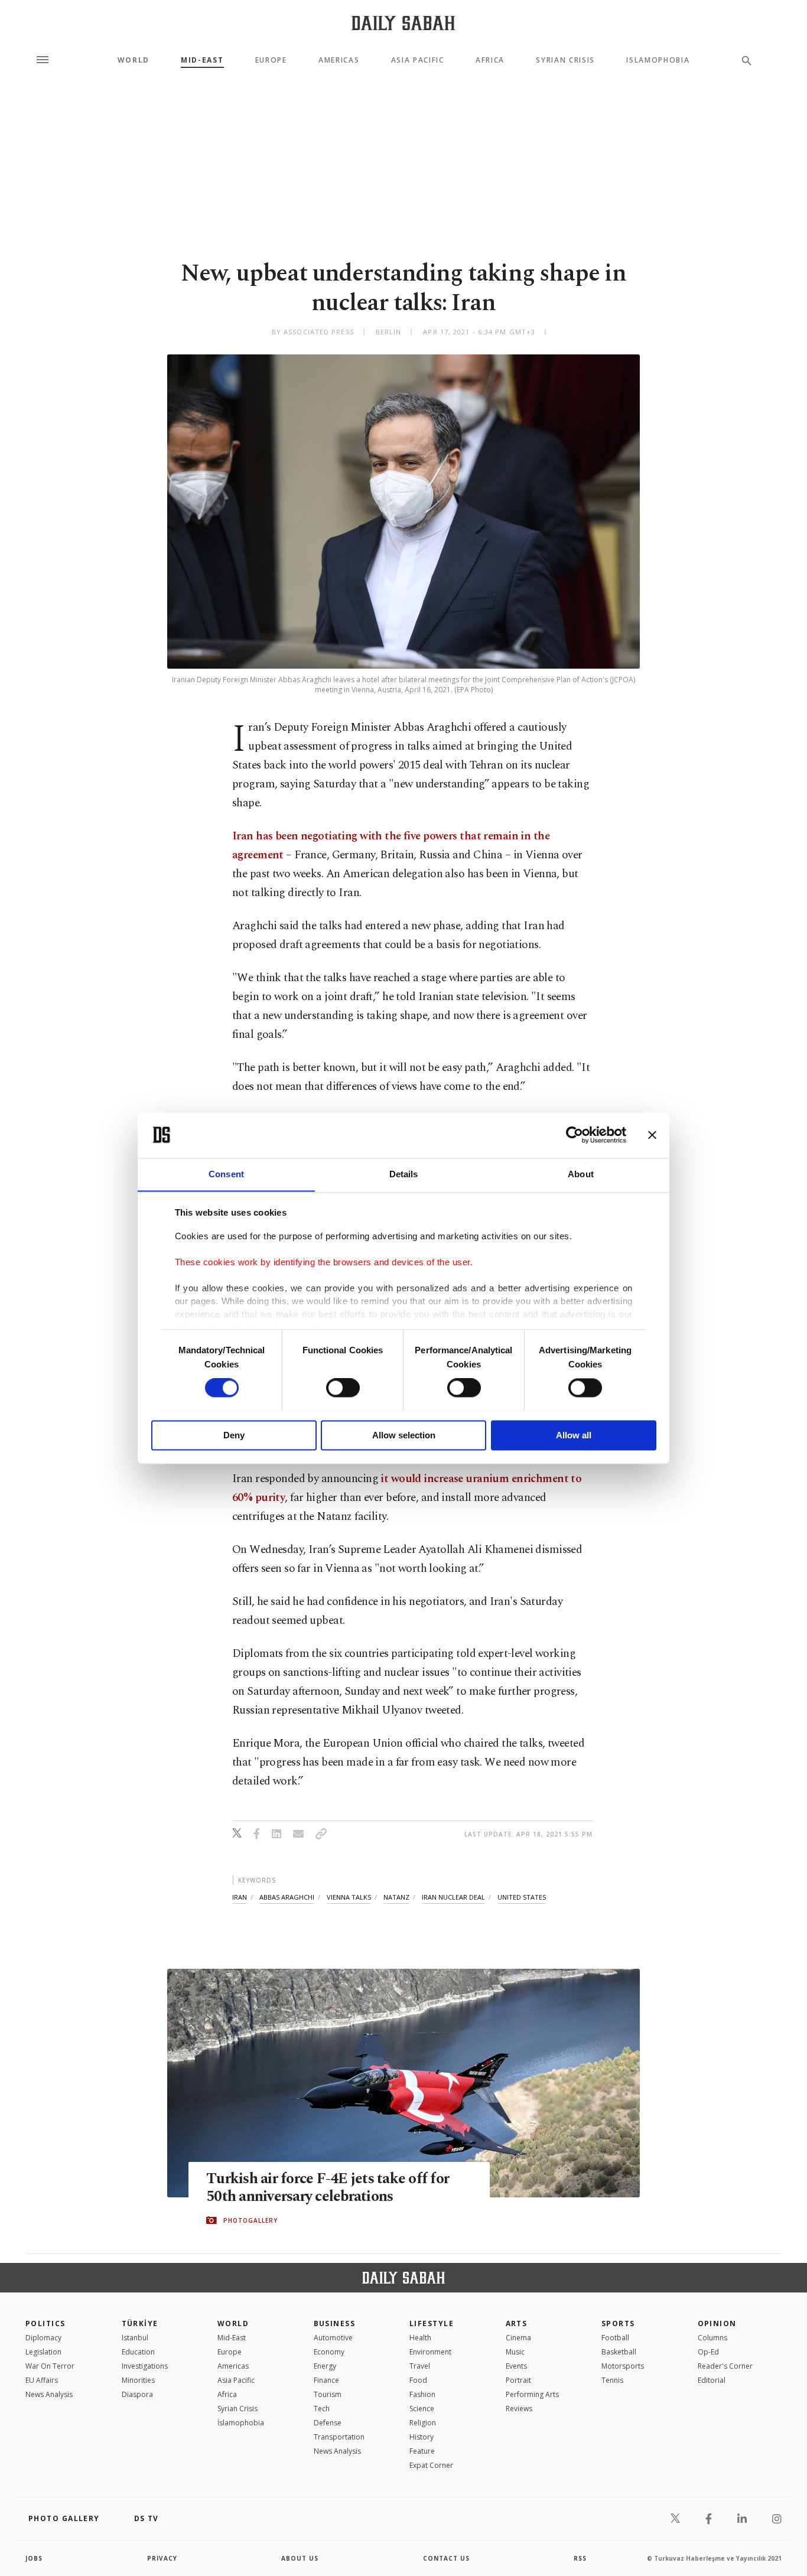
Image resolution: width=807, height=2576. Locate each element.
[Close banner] (652, 1135)
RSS (580, 2558)
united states (522, 1897)
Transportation (339, 2437)
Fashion (422, 2394)
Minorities (138, 2380)
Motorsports (623, 2366)
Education (138, 2352)
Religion (423, 2423)
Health (420, 2338)
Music (515, 2352)
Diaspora (137, 2394)
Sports (618, 2323)
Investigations (145, 2366)
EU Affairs (42, 2380)
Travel (420, 2366)
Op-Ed (708, 2352)
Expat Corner (431, 2465)
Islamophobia (658, 60)
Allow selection (404, 1435)
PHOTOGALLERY (250, 2220)
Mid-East (202, 60)
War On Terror (50, 2366)
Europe (271, 60)
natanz (396, 1897)
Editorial (712, 2380)
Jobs (34, 2558)
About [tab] (581, 1174)
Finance (326, 2380)
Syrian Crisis (565, 60)
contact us (446, 2558)
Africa (490, 60)
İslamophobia (241, 2423)
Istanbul (135, 2338)
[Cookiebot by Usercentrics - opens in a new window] (575, 1135)
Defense (328, 2423)
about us (300, 2558)
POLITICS (45, 2323)
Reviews (519, 2409)
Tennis (612, 2380)
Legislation (43, 2352)
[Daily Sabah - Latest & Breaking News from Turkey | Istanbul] (403, 23)
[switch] (343, 1388)
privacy (162, 2558)
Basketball (619, 2352)
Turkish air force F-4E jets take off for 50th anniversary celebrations (328, 2188)
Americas (339, 60)
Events (516, 2366)
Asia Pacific (418, 60)
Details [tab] (404, 1174)
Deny (234, 1435)
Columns (712, 2338)
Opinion (717, 2323)
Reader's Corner (725, 2366)
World (134, 60)
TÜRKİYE (140, 2323)
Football (615, 2338)
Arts (517, 2323)
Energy (325, 2366)
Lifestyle (432, 2323)
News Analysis (49, 2394)
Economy (329, 2352)
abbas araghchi (287, 1897)
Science (422, 2409)
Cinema (518, 2338)
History (422, 2437)
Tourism (328, 2394)
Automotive (333, 2338)
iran (240, 1897)
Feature (422, 2451)
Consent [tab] (226, 1174)
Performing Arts (532, 2394)
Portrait (518, 2380)
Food (418, 2380)
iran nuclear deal (453, 1897)
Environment (430, 2352)
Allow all (574, 1435)
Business (335, 2323)
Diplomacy (43, 2338)
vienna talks (349, 1897)
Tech (322, 2409)
